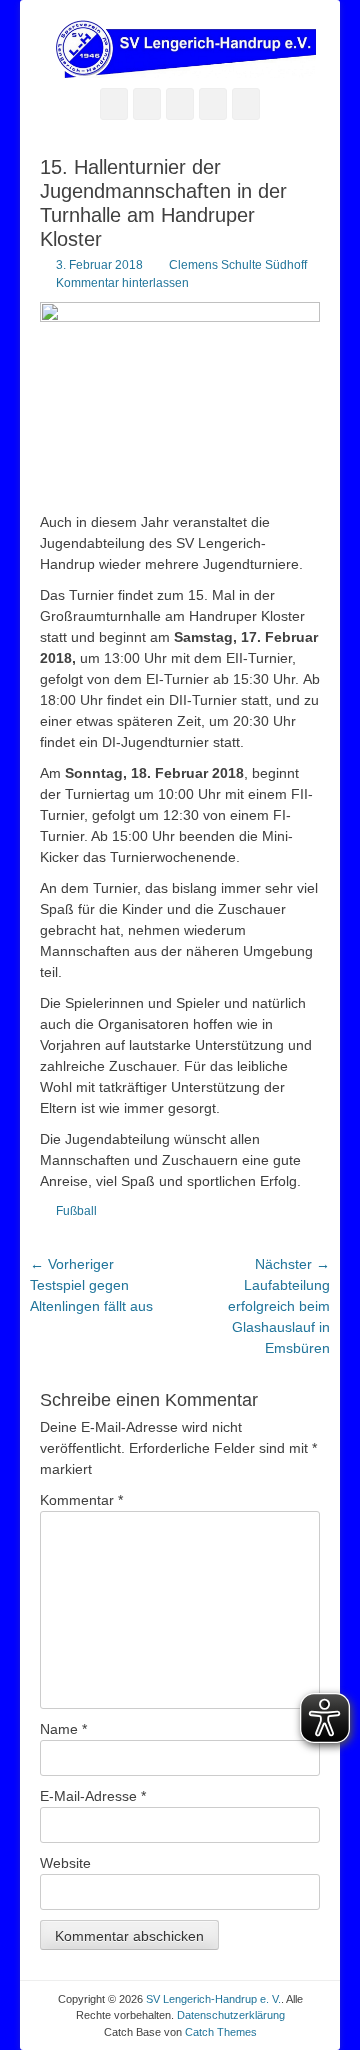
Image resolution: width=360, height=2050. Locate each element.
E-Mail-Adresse (93, 1796)
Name (63, 1729)
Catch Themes (221, 2032)
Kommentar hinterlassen (122, 283)
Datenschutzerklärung (231, 2015)
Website (65, 1863)
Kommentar (81, 1500)
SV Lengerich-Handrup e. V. (213, 1999)
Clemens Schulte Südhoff (238, 265)
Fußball (76, 1211)
